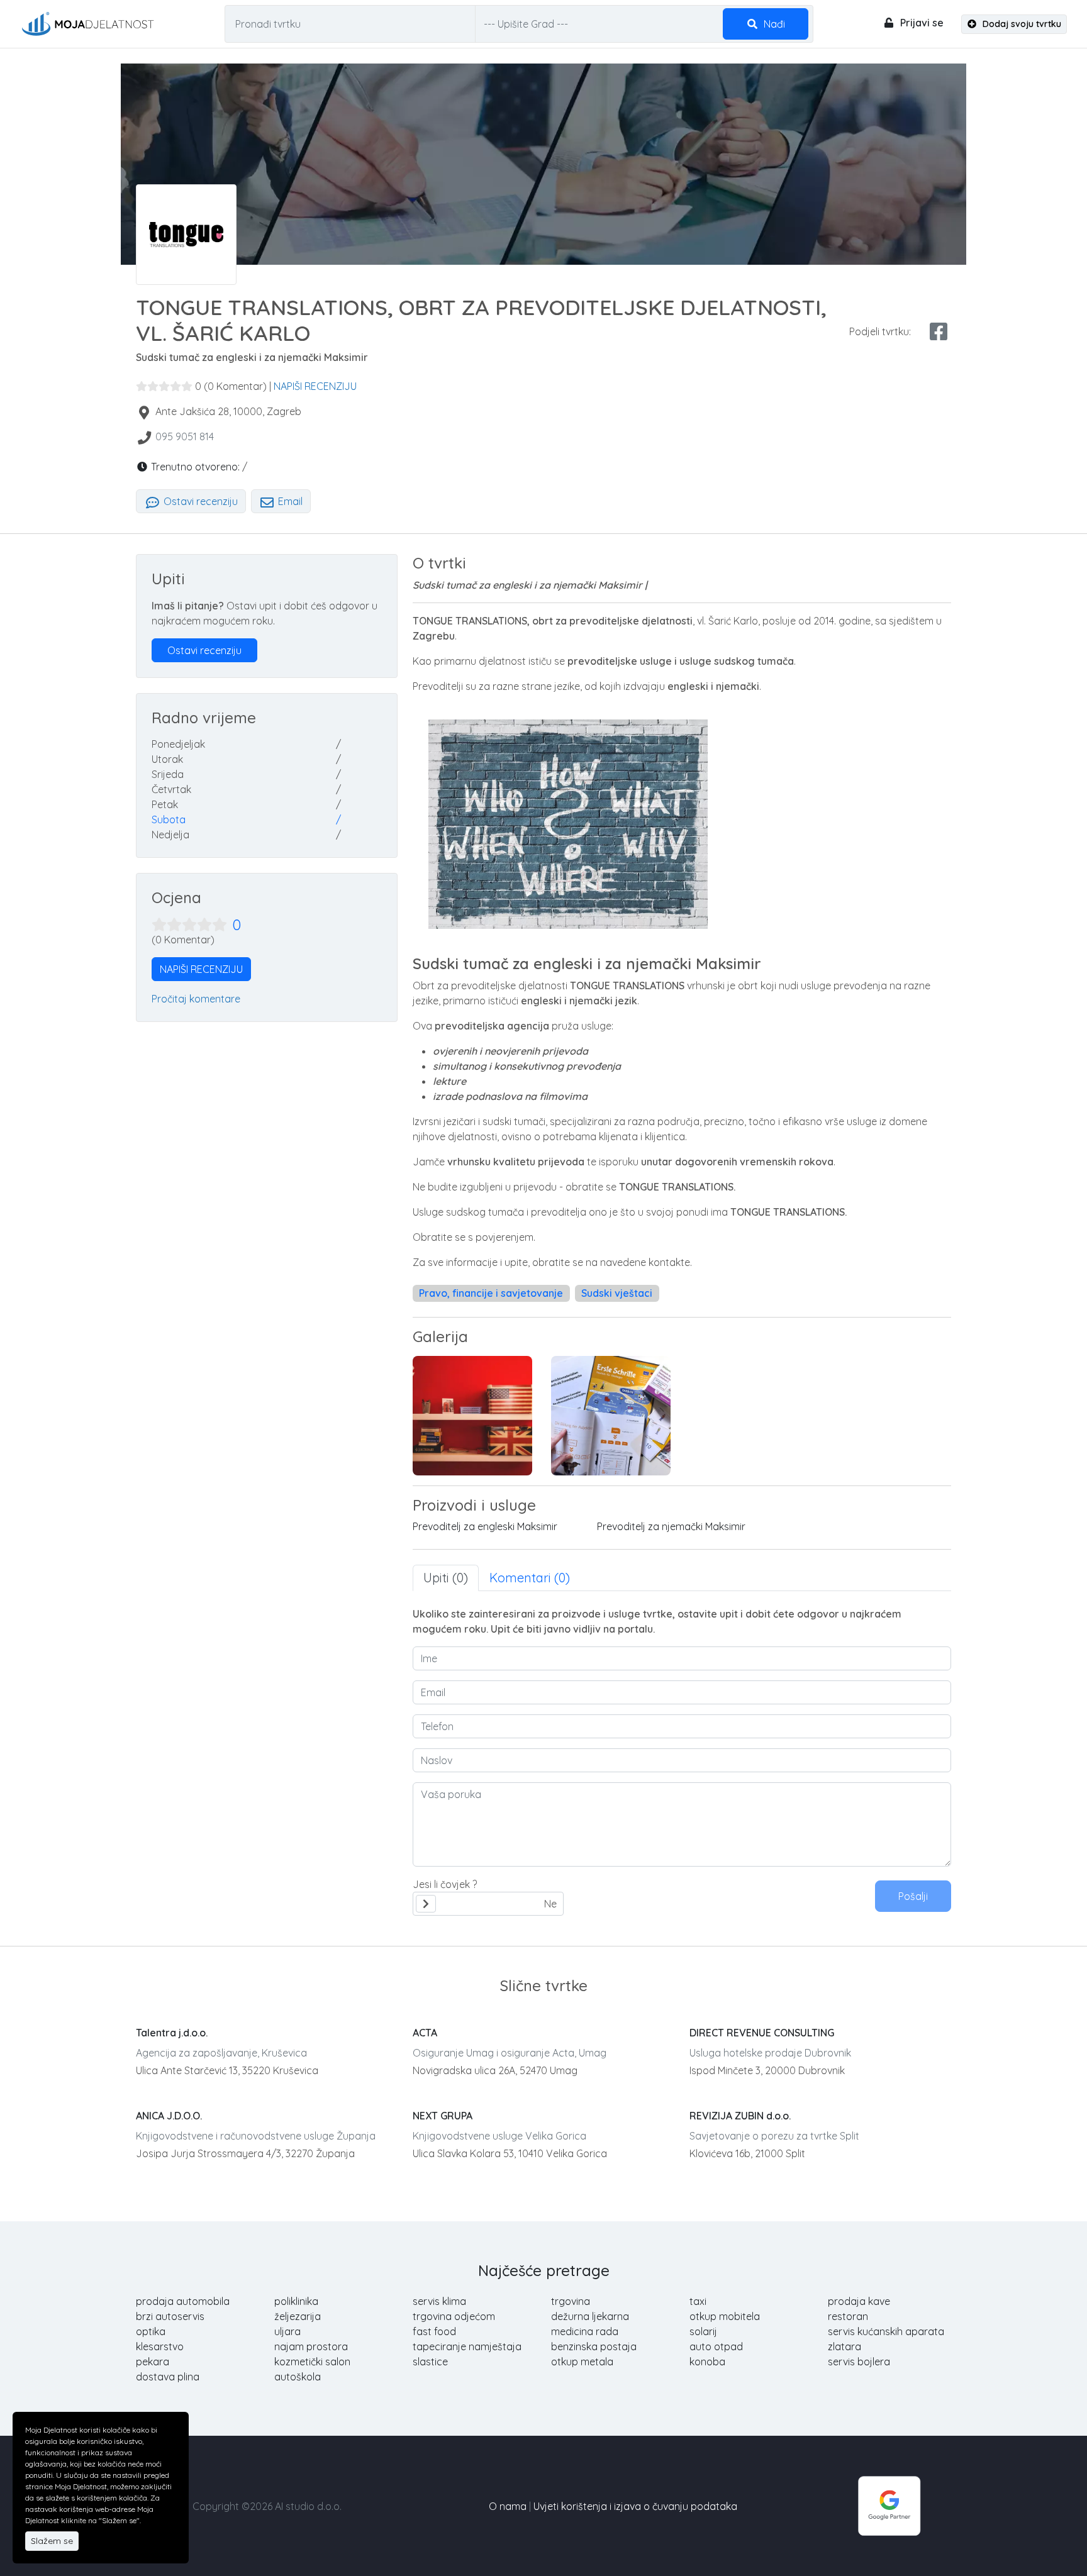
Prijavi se (921, 23)
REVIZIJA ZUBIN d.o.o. (740, 2116)
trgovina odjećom (454, 2316)
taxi (698, 2301)
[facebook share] (939, 331)
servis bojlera (859, 2362)
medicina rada (585, 2331)
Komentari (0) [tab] (530, 1578)
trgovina (571, 2301)
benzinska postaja (594, 2346)
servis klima (439, 2301)
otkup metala (582, 2362)
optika (151, 2331)
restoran (848, 2316)
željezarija (298, 2316)
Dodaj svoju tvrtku (1021, 24)
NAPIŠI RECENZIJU (315, 386)
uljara (287, 2331)
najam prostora (311, 2346)
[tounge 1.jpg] (472, 1416)
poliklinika (296, 2301)
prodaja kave (859, 2301)
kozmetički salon (312, 2362)
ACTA (425, 2033)
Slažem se (52, 2541)
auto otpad (716, 2346)
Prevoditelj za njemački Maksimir (671, 1526)
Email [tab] (289, 501)
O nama (508, 2506)
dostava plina (168, 2377)
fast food (434, 2331)
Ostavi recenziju (199, 501)
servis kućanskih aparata (886, 2331)
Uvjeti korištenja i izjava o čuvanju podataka (635, 2506)
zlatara (845, 2346)
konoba (707, 2362)
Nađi (773, 24)
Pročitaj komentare (196, 999)
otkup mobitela (725, 2316)
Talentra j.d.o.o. (172, 2033)
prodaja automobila (183, 2301)
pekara (153, 2362)
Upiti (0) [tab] (446, 1578)
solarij (703, 2331)
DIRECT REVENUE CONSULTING (762, 2033)
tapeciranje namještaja (467, 2346)
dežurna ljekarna (590, 2316)
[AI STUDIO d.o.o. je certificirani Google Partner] (889, 2505)
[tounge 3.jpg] (611, 1416)
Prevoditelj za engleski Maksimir (485, 1526)
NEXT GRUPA (443, 2116)
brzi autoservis (170, 2316)
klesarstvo (160, 2346)
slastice (430, 2362)
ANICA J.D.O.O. (169, 2116)
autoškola (298, 2377)
